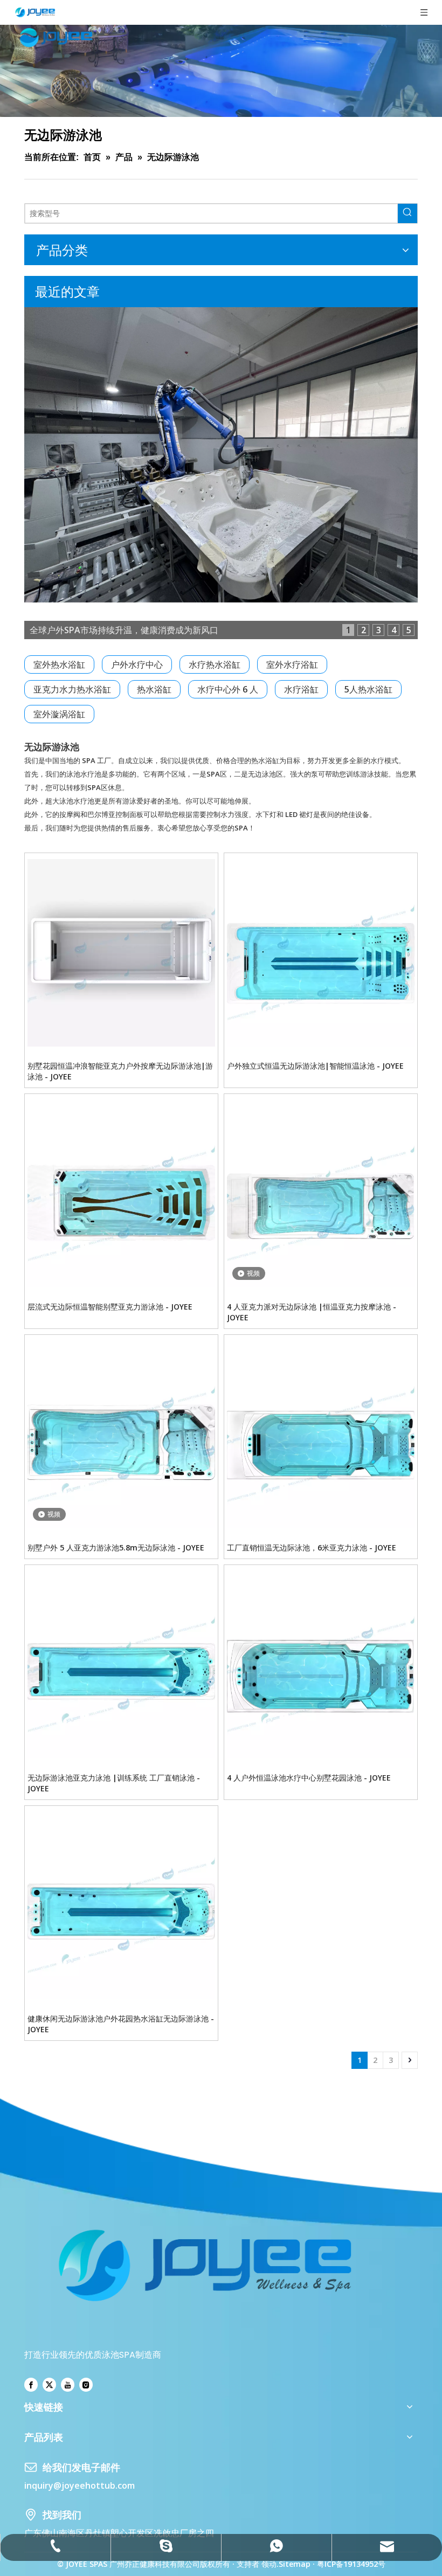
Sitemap (295, 2564)
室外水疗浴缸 (292, 664)
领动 (269, 2564)
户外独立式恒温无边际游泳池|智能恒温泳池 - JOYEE (315, 1066)
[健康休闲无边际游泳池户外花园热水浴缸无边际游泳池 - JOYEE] (121, 1906)
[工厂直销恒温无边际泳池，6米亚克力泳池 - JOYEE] (321, 1435)
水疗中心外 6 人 (228, 689)
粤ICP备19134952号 (350, 2564)
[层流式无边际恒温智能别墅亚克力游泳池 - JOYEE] (121, 1194)
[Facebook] (31, 2385)
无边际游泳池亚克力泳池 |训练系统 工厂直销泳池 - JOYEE (114, 1783)
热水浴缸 (154, 689)
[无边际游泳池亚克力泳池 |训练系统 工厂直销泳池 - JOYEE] (121, 1665)
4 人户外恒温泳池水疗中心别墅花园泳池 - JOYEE (309, 1778)
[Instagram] (86, 2385)
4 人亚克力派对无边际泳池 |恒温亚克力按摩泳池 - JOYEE (312, 1312)
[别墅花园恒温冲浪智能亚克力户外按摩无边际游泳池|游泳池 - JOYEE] (121, 953)
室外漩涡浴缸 (59, 714)
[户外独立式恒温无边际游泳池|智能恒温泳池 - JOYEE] (321, 953)
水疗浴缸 (301, 689)
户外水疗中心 (137, 664)
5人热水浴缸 (368, 689)
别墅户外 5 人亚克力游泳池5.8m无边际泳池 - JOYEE (116, 1547)
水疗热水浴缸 (215, 664)
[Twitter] (49, 2385)
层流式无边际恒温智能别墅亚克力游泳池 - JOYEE (110, 1307)
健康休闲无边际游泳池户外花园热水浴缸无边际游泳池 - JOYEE (121, 2024)
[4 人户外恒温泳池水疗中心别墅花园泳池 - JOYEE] (321, 1665)
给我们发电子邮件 (81, 2467)
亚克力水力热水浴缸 (72, 689)
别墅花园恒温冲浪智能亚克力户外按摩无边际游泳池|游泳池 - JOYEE (120, 1071)
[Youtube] (68, 2385)
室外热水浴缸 (59, 664)
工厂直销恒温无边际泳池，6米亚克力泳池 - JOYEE (312, 1547)
